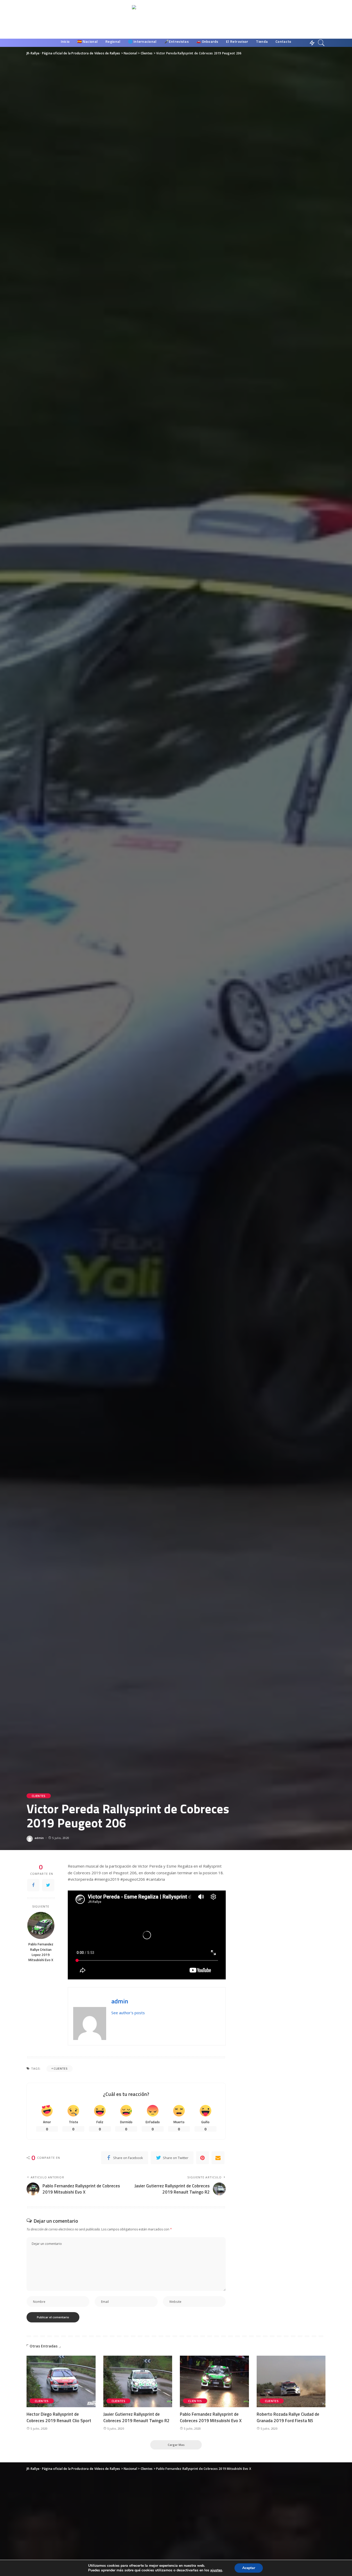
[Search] (321, 43)
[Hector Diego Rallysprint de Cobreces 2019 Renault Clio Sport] (61, 2382)
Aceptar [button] (249, 2568)
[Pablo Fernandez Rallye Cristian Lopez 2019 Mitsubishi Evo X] (41, 1925)
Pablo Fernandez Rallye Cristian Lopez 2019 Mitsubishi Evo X (41, 1952)
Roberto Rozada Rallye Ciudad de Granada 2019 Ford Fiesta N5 (288, 2417)
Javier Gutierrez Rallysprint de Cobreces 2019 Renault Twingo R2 (136, 2417)
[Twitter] (48, 1885)
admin (39, 1838)
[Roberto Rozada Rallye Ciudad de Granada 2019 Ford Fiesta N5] (291, 2382)
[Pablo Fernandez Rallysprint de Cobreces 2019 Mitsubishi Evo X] (214, 2382)
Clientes (39, 1796)
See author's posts (128, 2013)
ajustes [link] (216, 2570)
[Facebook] (33, 1885)
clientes (61, 2068)
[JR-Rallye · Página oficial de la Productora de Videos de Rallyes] (176, 19)
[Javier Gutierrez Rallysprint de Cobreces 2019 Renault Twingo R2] (138, 2382)
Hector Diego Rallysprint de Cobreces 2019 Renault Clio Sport (59, 2417)
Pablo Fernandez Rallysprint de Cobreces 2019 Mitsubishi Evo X (211, 2417)
